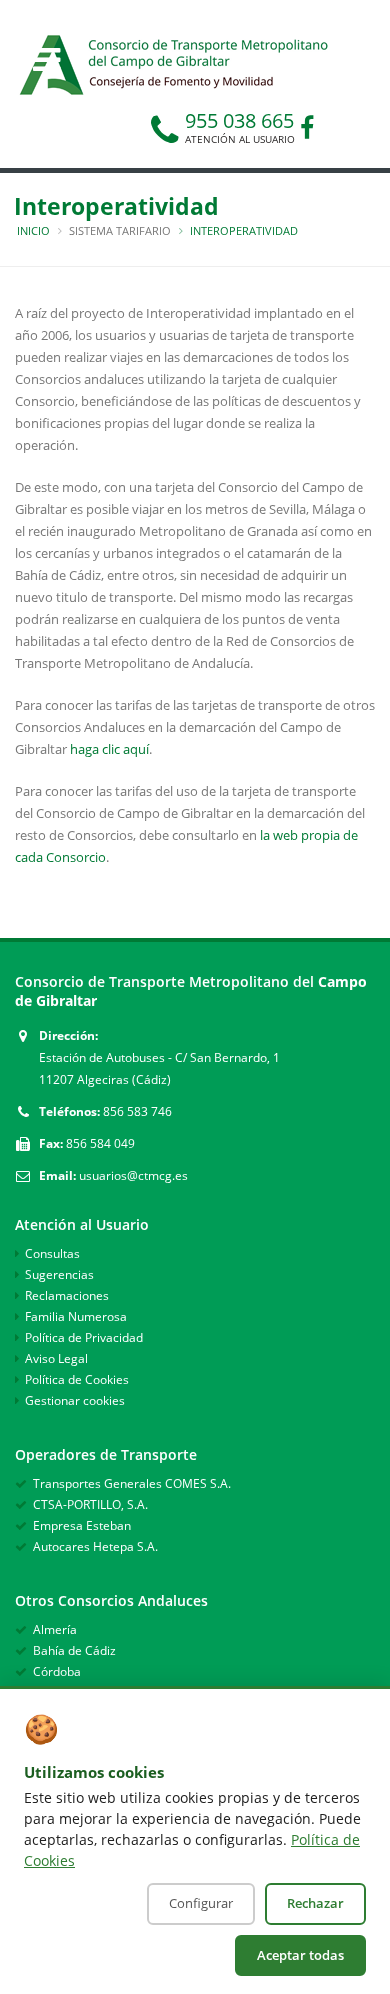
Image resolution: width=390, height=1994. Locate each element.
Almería (55, 1629)
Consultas (52, 1253)
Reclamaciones (67, 1295)
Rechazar (315, 1903)
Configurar (201, 1903)
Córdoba (57, 1671)
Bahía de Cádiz (74, 1650)
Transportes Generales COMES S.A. (132, 1483)
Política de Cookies (77, 1379)
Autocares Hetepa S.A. (95, 1546)
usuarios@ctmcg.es (133, 1175)
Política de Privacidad (84, 1337)
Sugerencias (59, 1274)
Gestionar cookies (75, 1400)
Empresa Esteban (82, 1525)
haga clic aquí (109, 749)
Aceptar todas (300, 1955)
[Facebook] (307, 131)
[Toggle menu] (46, 58)
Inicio (33, 230)
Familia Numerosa (76, 1316)
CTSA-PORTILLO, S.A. (90, 1504)
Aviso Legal (56, 1358)
